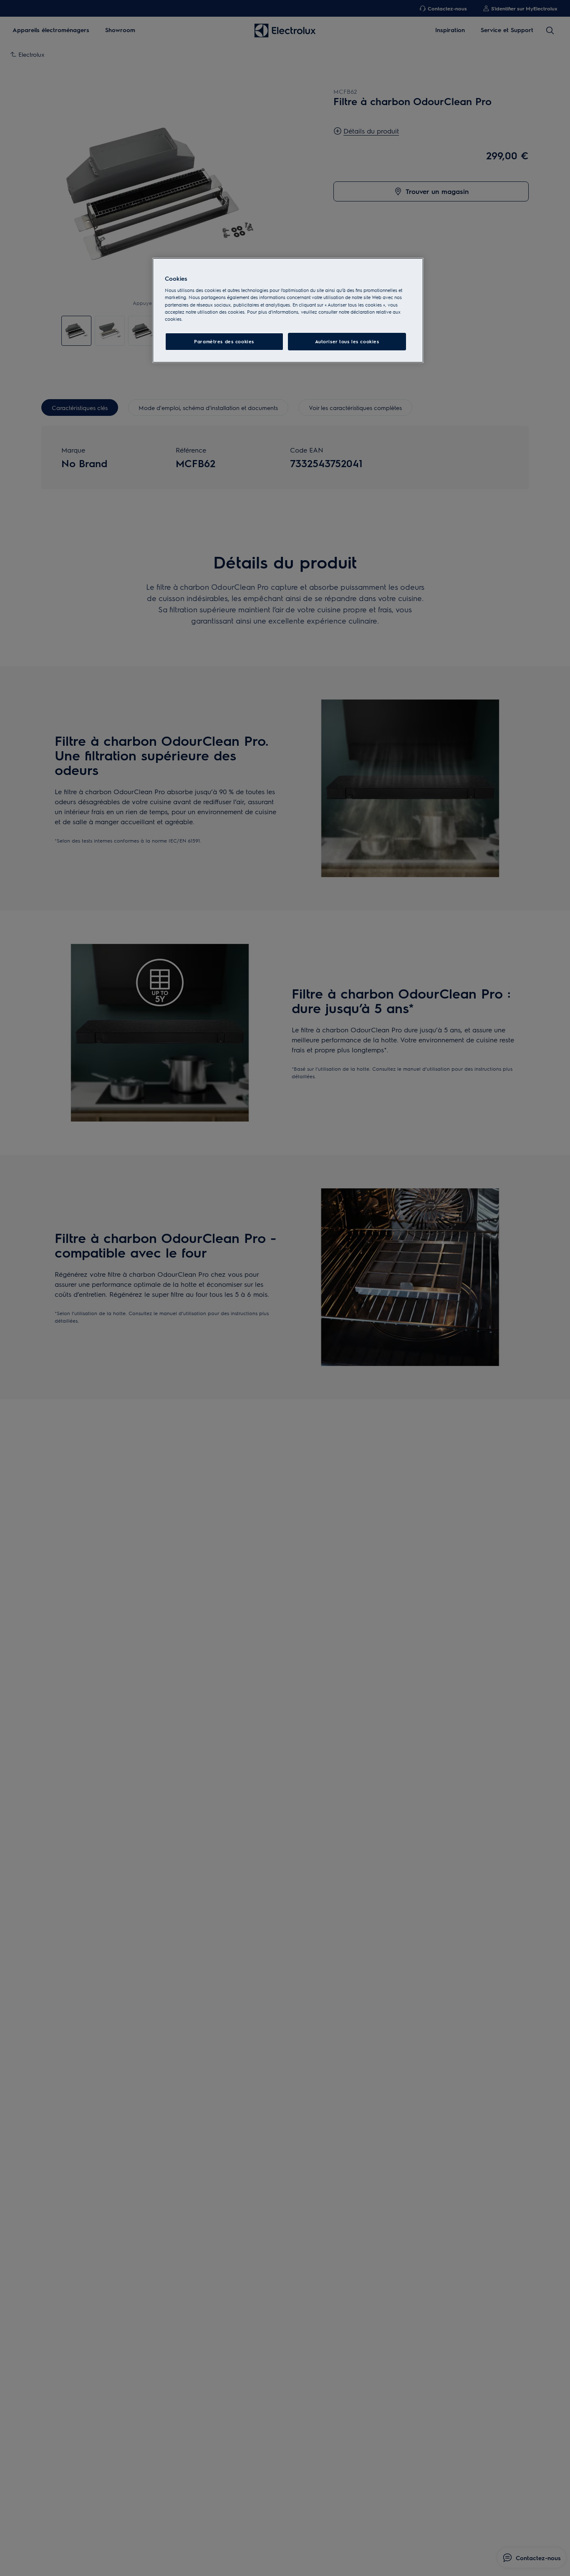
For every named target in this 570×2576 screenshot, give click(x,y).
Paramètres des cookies (224, 341)
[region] (288, 311)
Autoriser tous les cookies (347, 341)
